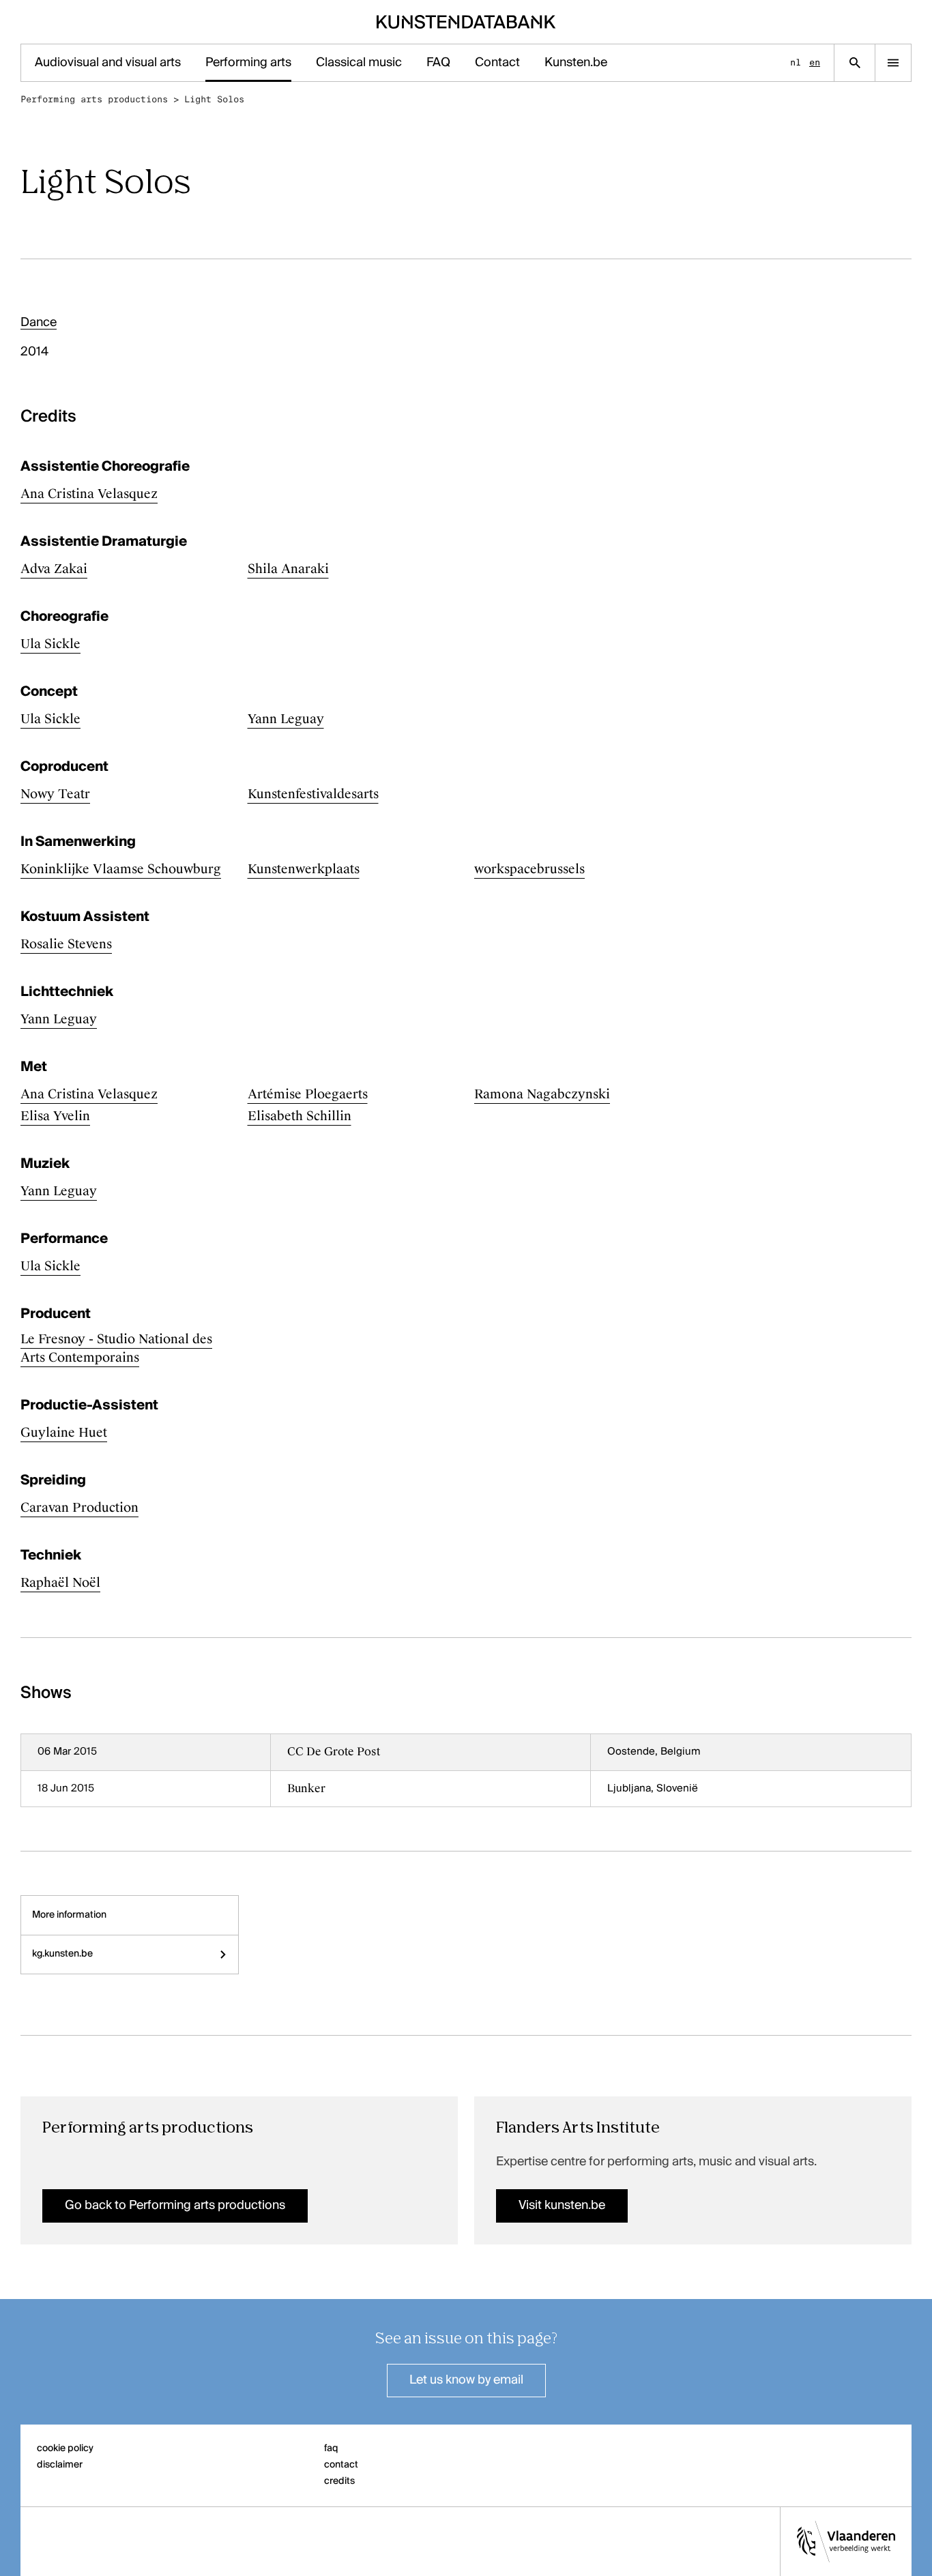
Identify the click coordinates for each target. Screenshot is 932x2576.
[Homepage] (466, 22)
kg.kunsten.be (62, 1954)
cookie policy (65, 2448)
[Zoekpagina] (855, 63)
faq (331, 2448)
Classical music (359, 63)
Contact (497, 63)
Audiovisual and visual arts (108, 63)
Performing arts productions (94, 99)
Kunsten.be (576, 63)
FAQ (438, 63)
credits (339, 2481)
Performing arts (248, 63)
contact (341, 2465)
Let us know (466, 2380)
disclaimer (60, 2465)
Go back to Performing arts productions (175, 2206)
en (815, 62)
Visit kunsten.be (562, 2206)
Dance (39, 323)
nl (796, 62)
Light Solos (214, 99)
